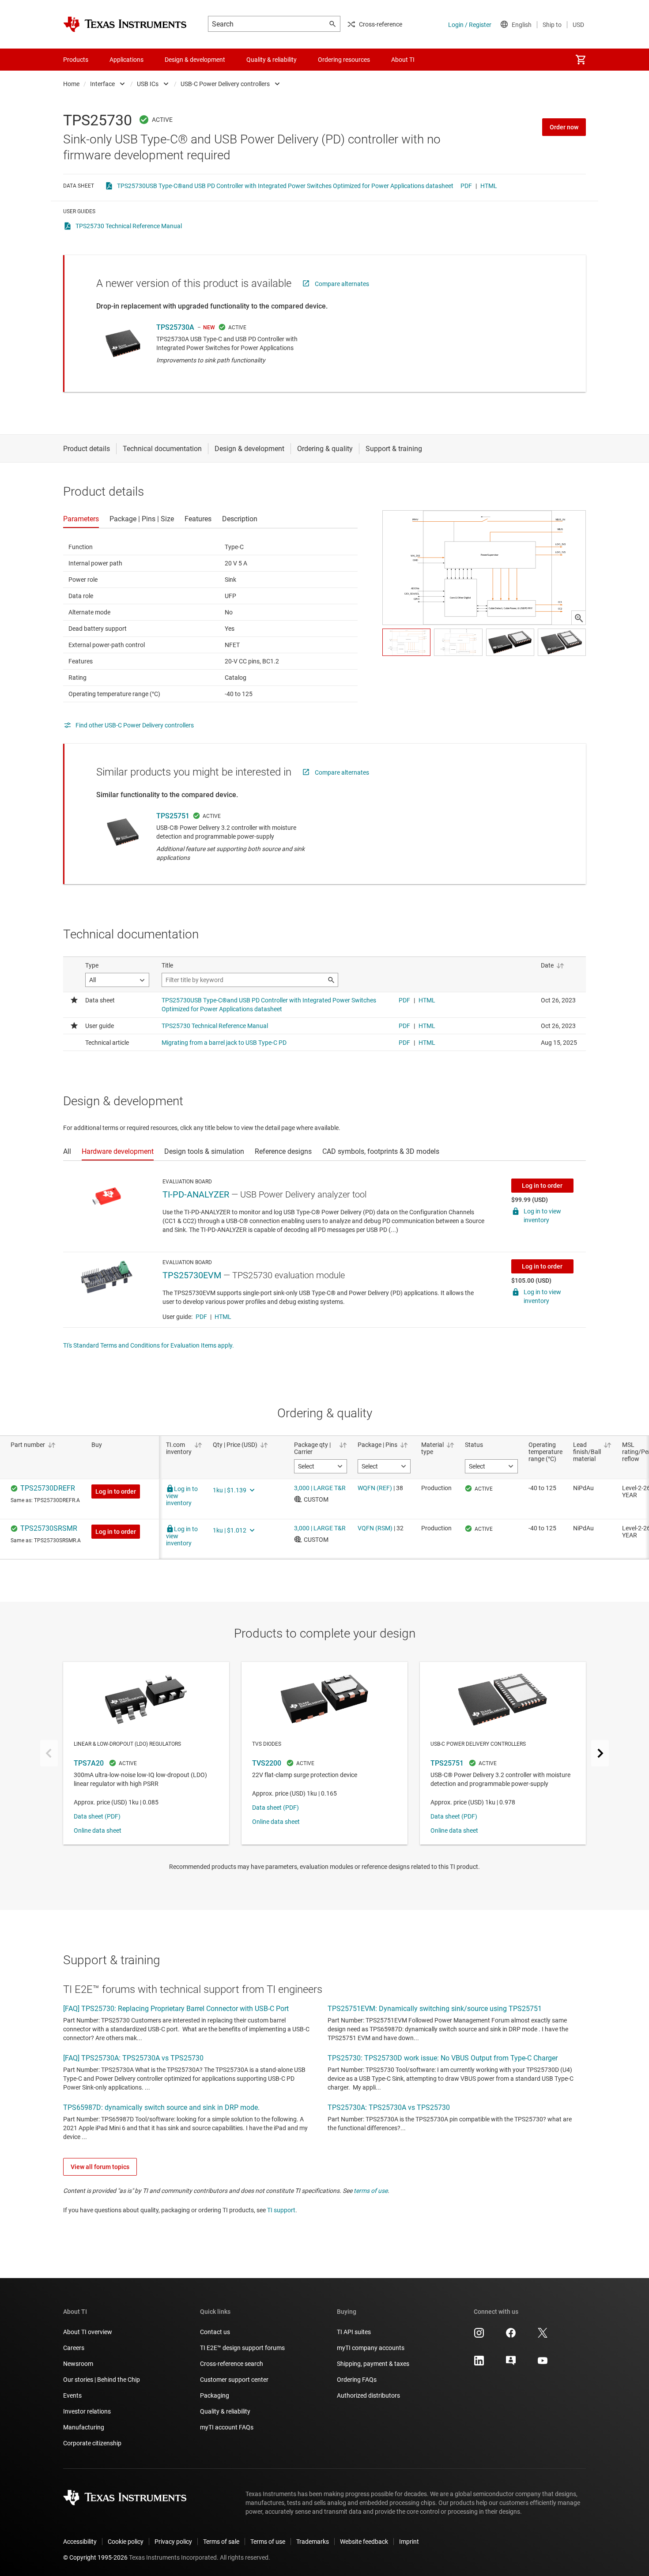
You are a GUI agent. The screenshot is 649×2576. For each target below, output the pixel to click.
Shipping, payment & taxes (373, 2364)
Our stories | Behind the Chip (102, 2380)
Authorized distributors (368, 2395)
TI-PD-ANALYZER (196, 1194)
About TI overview (88, 2332)
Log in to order (542, 1186)
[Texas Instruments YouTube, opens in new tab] (543, 2364)
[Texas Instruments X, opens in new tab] (543, 2336)
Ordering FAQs (357, 2380)
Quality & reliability (225, 2411)
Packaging (215, 2395)
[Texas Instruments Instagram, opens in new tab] (479, 2336)
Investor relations (87, 2411)
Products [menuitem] (76, 60)
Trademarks (313, 2542)
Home (71, 84)
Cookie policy (126, 2542)
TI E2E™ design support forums (242, 2348)
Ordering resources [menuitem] (344, 60)
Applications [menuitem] (126, 60)
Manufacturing (84, 2427)
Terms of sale (221, 2542)
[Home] (125, 24)
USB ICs (148, 84)
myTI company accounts (371, 2348)
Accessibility (80, 2542)
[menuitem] (581, 60)
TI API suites (354, 2332)
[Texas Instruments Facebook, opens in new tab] (511, 2336)
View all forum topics (100, 2167)
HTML (489, 186)
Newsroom (78, 2364)
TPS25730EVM (192, 1275)
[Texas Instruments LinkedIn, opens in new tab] (479, 2364)
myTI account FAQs (227, 2427)
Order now (564, 127)
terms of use (371, 2191)
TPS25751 (173, 816)
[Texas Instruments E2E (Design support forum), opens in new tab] (511, 2364)
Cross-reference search (232, 2364)
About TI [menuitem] (403, 60)
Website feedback (364, 2542)
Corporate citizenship (92, 2443)
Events (72, 2395)
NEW (209, 328)
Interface (102, 84)
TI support (281, 2210)
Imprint (409, 2542)
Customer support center (234, 2380)
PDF (466, 186)
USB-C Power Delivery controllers (225, 84)
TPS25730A (175, 327)
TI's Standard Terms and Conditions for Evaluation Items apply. (149, 1345)
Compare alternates (342, 284)
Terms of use (268, 2542)
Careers (74, 2348)
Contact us (215, 2332)
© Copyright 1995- (95, 2557)
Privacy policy (173, 2542)
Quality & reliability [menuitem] (272, 60)
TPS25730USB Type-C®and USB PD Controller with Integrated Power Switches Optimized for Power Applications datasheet (285, 186)
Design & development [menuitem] (195, 60)
